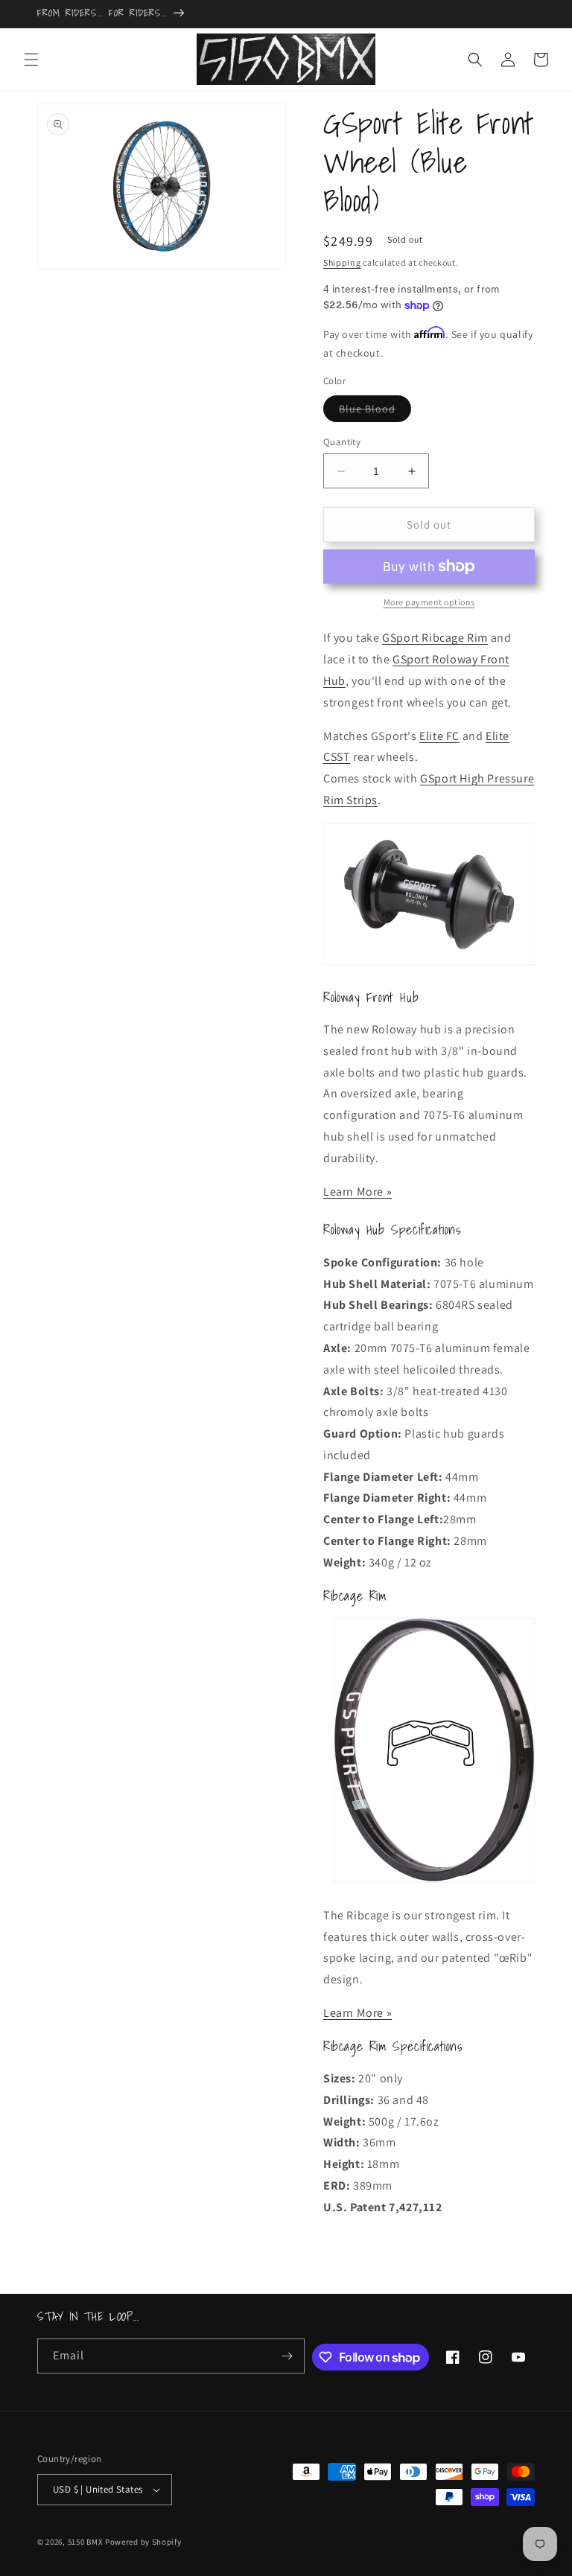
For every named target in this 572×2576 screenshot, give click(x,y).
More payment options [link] (429, 602)
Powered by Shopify (143, 2542)
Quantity (342, 442)
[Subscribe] (287, 2356)
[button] (31, 60)
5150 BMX (86, 2542)
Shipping (342, 262)
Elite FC (439, 736)
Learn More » (357, 1192)
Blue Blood (375, 412)
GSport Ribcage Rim (435, 638)
